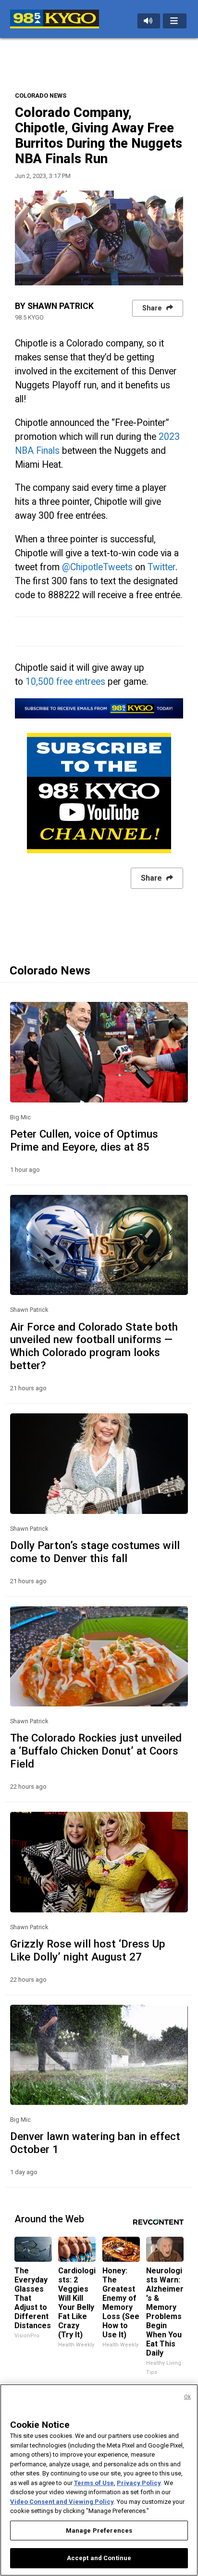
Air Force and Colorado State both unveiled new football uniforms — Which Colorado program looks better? (94, 1346)
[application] (99, 238)
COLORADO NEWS (41, 96)
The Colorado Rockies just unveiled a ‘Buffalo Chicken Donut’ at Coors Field (96, 1751)
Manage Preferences (99, 2531)
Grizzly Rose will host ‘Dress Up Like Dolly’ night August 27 (88, 1950)
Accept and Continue (99, 2558)
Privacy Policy (139, 2483)
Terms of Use (94, 2483)
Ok (187, 2397)
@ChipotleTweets (97, 567)
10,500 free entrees (65, 682)
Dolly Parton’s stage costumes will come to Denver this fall (95, 1552)
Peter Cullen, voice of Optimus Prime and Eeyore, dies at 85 (84, 1140)
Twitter (161, 567)
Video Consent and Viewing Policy (62, 2502)
